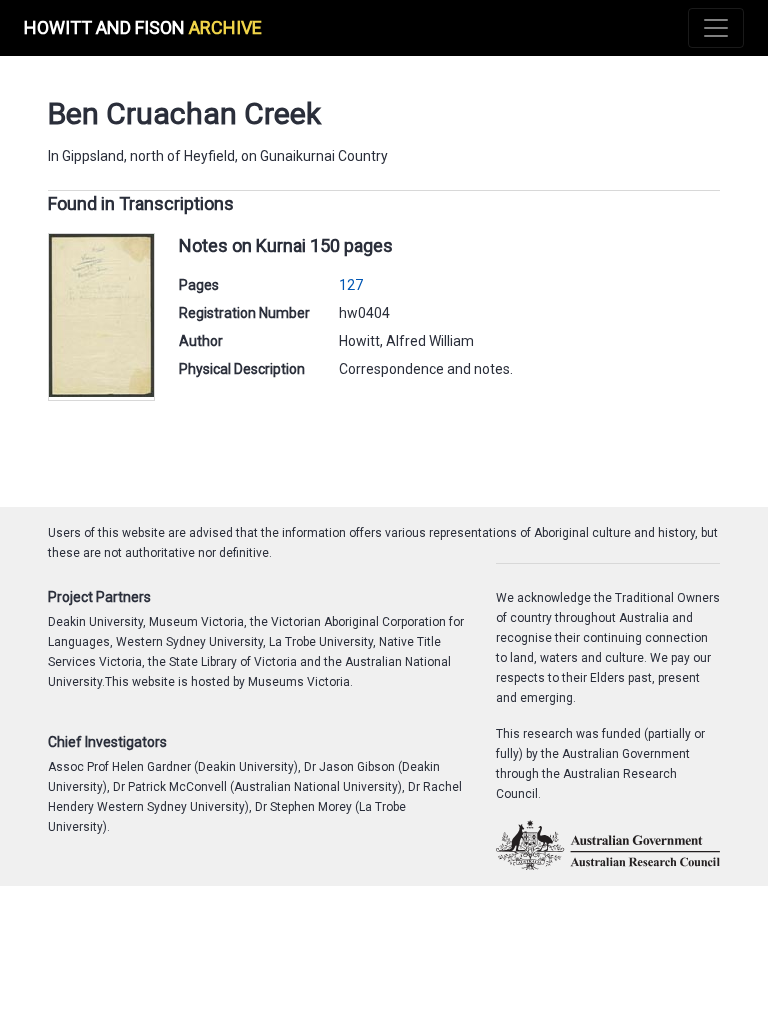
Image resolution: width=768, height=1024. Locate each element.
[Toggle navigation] (716, 28)
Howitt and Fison (143, 27)
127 (351, 285)
